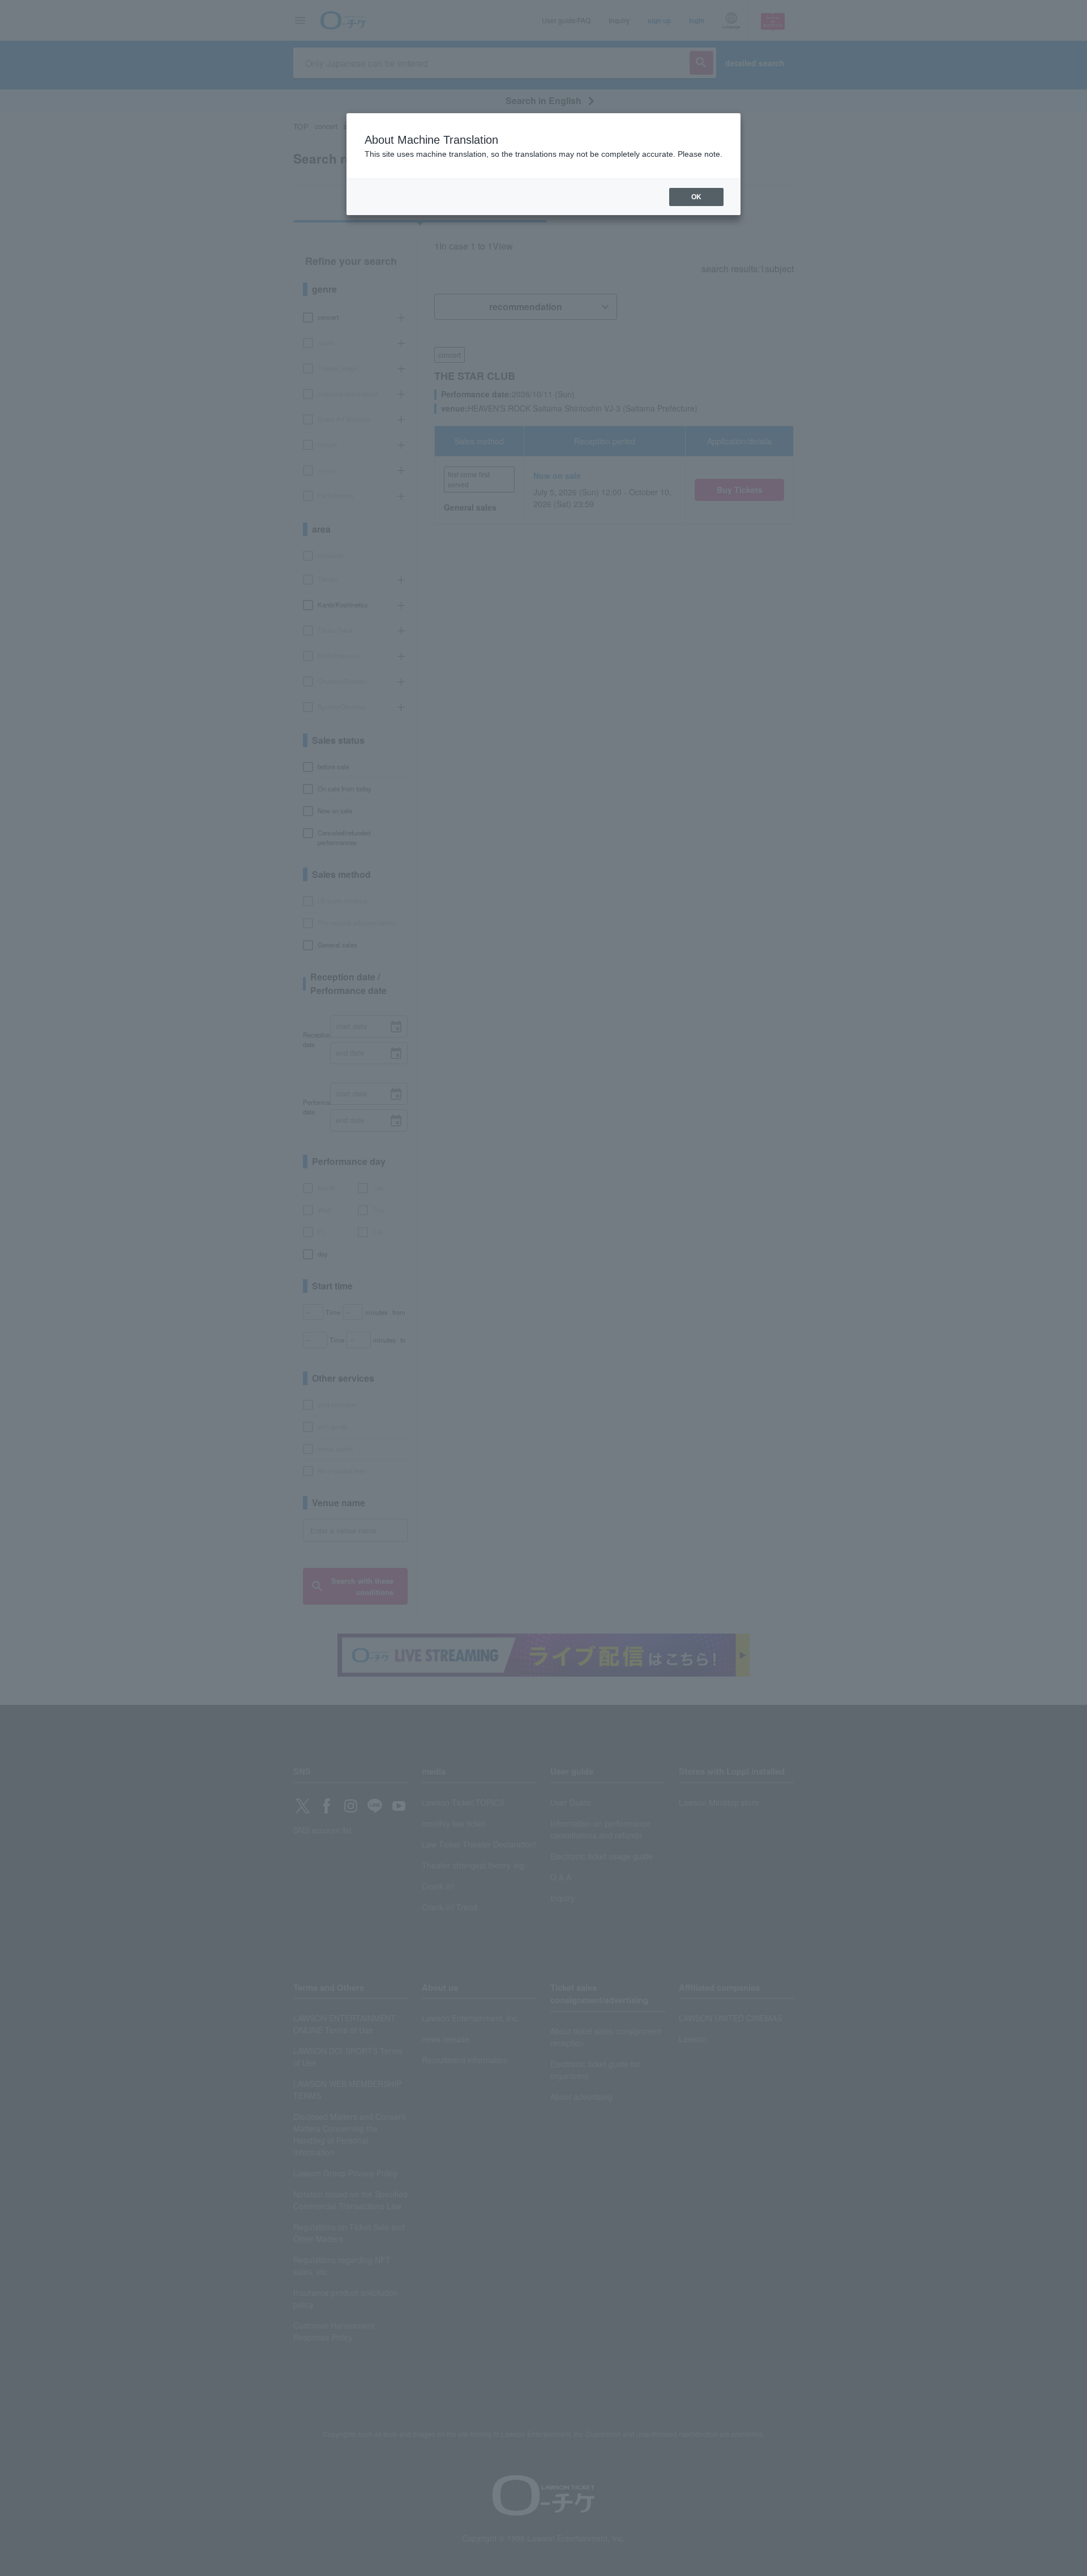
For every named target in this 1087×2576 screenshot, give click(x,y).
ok (696, 197)
